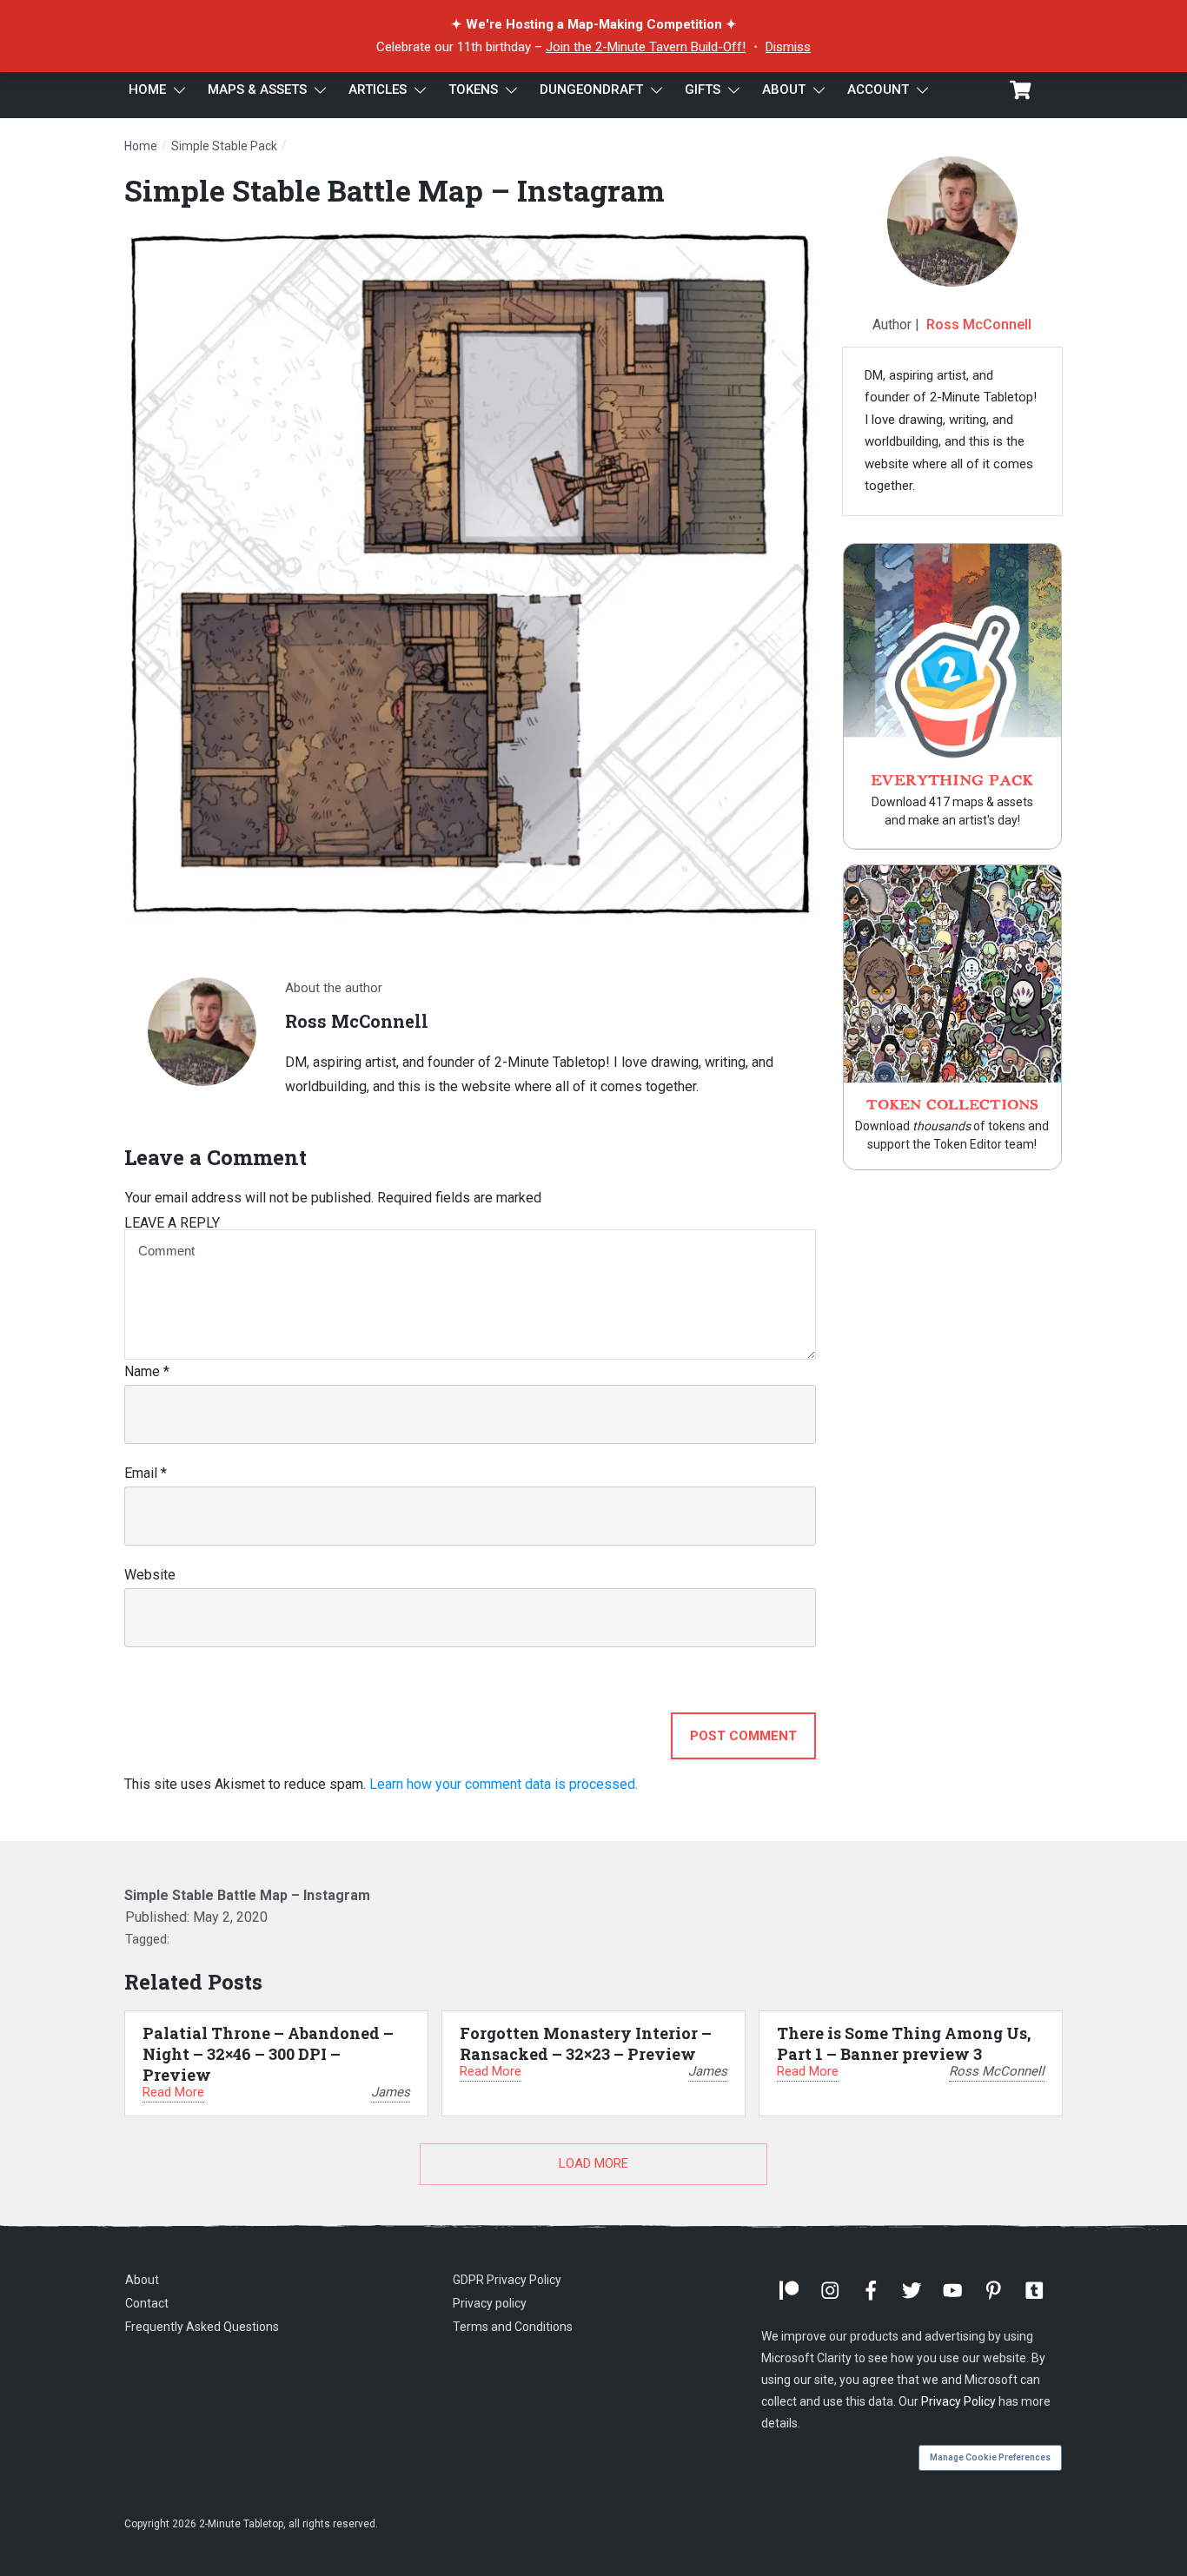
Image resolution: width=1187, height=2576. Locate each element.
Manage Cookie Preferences (990, 2457)
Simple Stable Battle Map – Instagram (395, 190)
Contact (147, 2303)
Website (150, 1575)
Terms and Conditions (513, 2327)
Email (146, 1473)
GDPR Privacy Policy (507, 2280)
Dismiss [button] (788, 47)
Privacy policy (490, 2303)
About (142, 2280)
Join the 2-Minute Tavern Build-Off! (646, 47)
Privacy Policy (958, 2401)
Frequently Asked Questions (202, 2327)
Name (147, 1371)
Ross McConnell (979, 324)
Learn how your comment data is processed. (504, 1784)
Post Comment (743, 1736)
